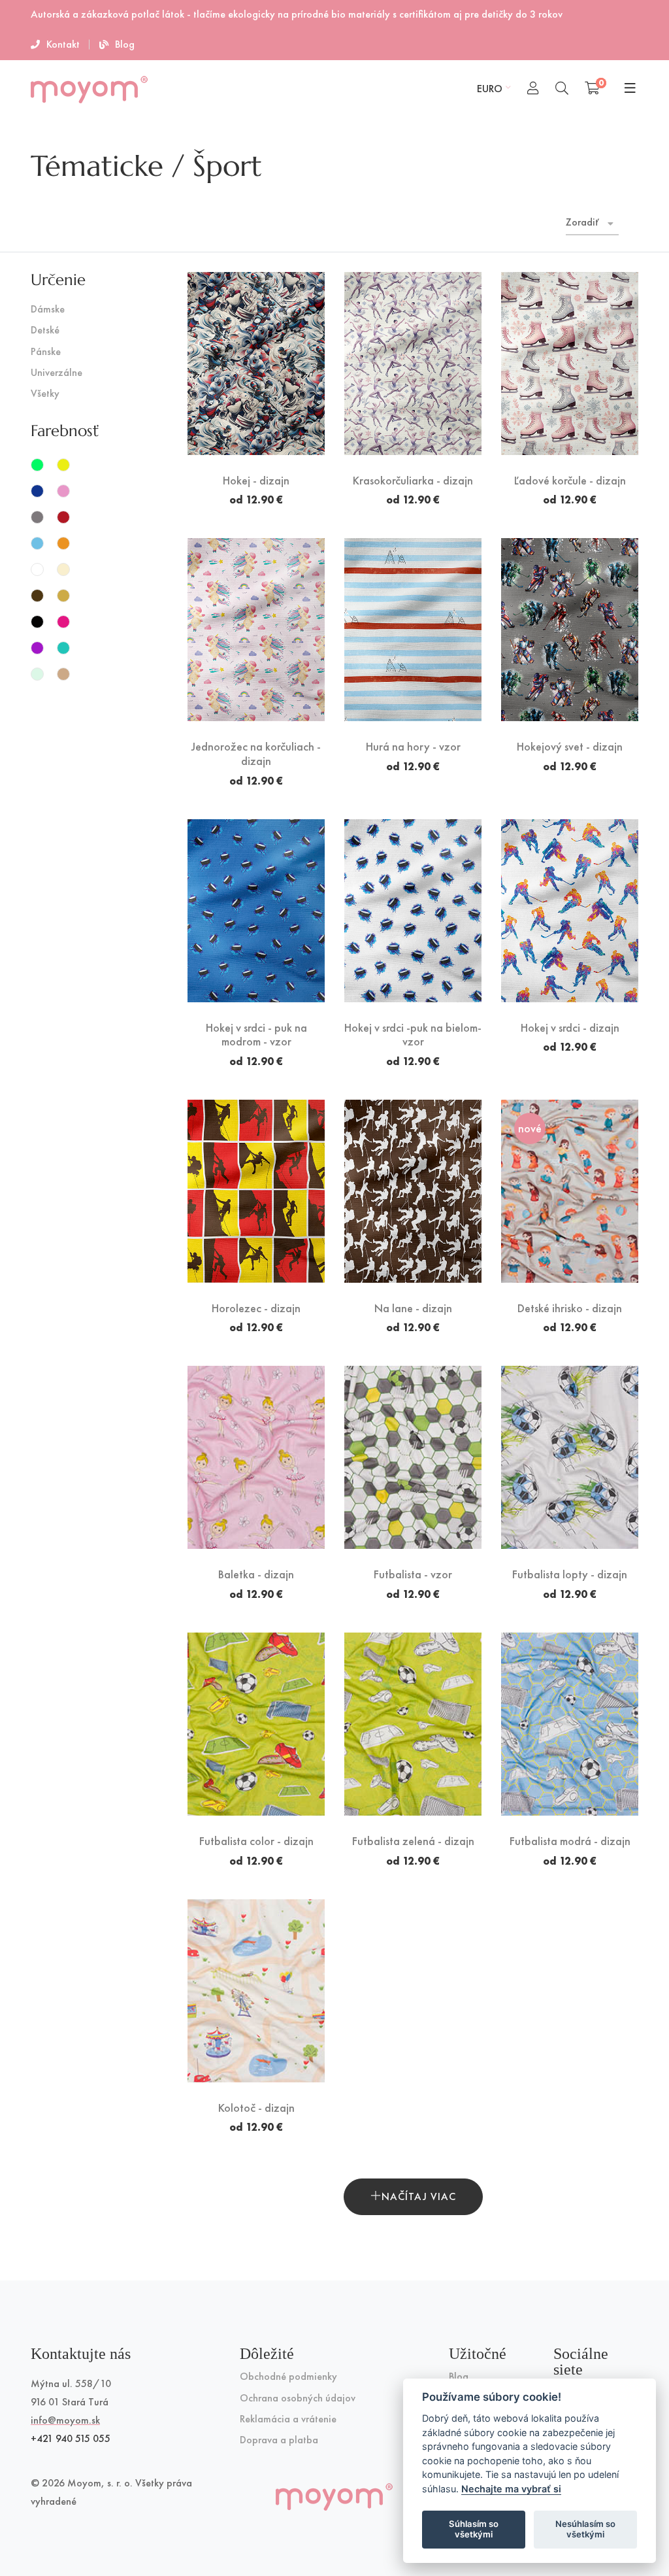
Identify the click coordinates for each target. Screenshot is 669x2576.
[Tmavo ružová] (63, 622)
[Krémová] (63, 569)
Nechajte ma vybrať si (511, 2489)
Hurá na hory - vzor (413, 747)
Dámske (48, 310)
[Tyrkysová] (63, 648)
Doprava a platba (279, 2440)
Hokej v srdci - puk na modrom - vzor (256, 1035)
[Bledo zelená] (37, 674)
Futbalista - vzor (413, 1574)
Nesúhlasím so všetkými (585, 2529)
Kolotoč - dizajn (256, 2108)
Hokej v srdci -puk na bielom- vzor (413, 1035)
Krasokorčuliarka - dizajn (413, 481)
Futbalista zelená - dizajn (413, 1841)
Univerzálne (57, 373)
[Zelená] (37, 465)
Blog (125, 44)
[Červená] (63, 517)
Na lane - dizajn (413, 1308)
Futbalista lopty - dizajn (570, 1574)
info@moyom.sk (65, 2420)
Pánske (46, 352)
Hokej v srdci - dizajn (570, 1028)
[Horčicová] (63, 596)
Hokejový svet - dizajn (570, 747)
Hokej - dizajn (256, 481)
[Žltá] (63, 465)
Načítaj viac (419, 2196)
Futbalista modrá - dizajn (570, 1841)
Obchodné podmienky (288, 2377)
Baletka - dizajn (256, 1574)
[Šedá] (37, 517)
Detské (45, 330)
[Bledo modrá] (37, 543)
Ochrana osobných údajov (298, 2398)
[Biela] (37, 569)
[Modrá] (37, 491)
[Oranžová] (63, 543)
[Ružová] (63, 491)
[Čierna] (37, 622)
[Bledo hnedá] (63, 674)
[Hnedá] (37, 596)
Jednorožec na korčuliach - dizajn (256, 754)
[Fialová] (37, 648)
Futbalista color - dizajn (256, 1841)
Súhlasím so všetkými (474, 2529)
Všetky (45, 394)
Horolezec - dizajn (256, 1308)
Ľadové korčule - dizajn (570, 481)
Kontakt (63, 44)
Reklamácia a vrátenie (288, 2419)
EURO (490, 89)
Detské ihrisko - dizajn (570, 1308)
